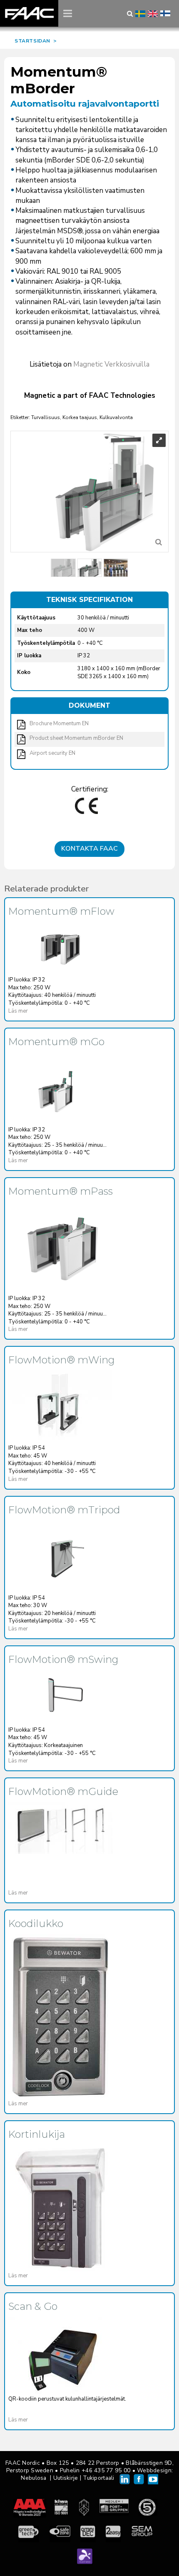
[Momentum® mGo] (60, 1087)
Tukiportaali (98, 2478)
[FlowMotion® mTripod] (60, 1555)
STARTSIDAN (32, 41)
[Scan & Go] (60, 2356)
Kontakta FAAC (89, 849)
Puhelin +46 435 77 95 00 (95, 2470)
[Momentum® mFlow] (60, 947)
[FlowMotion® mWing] (60, 1405)
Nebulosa (34, 2478)
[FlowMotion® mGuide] (60, 1828)
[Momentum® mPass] (60, 1246)
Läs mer (18, 1011)
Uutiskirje (66, 2478)
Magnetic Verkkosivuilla (111, 364)
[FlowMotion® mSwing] (60, 1696)
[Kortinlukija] (60, 2208)
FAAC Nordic (29, 13)
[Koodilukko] (60, 2017)
